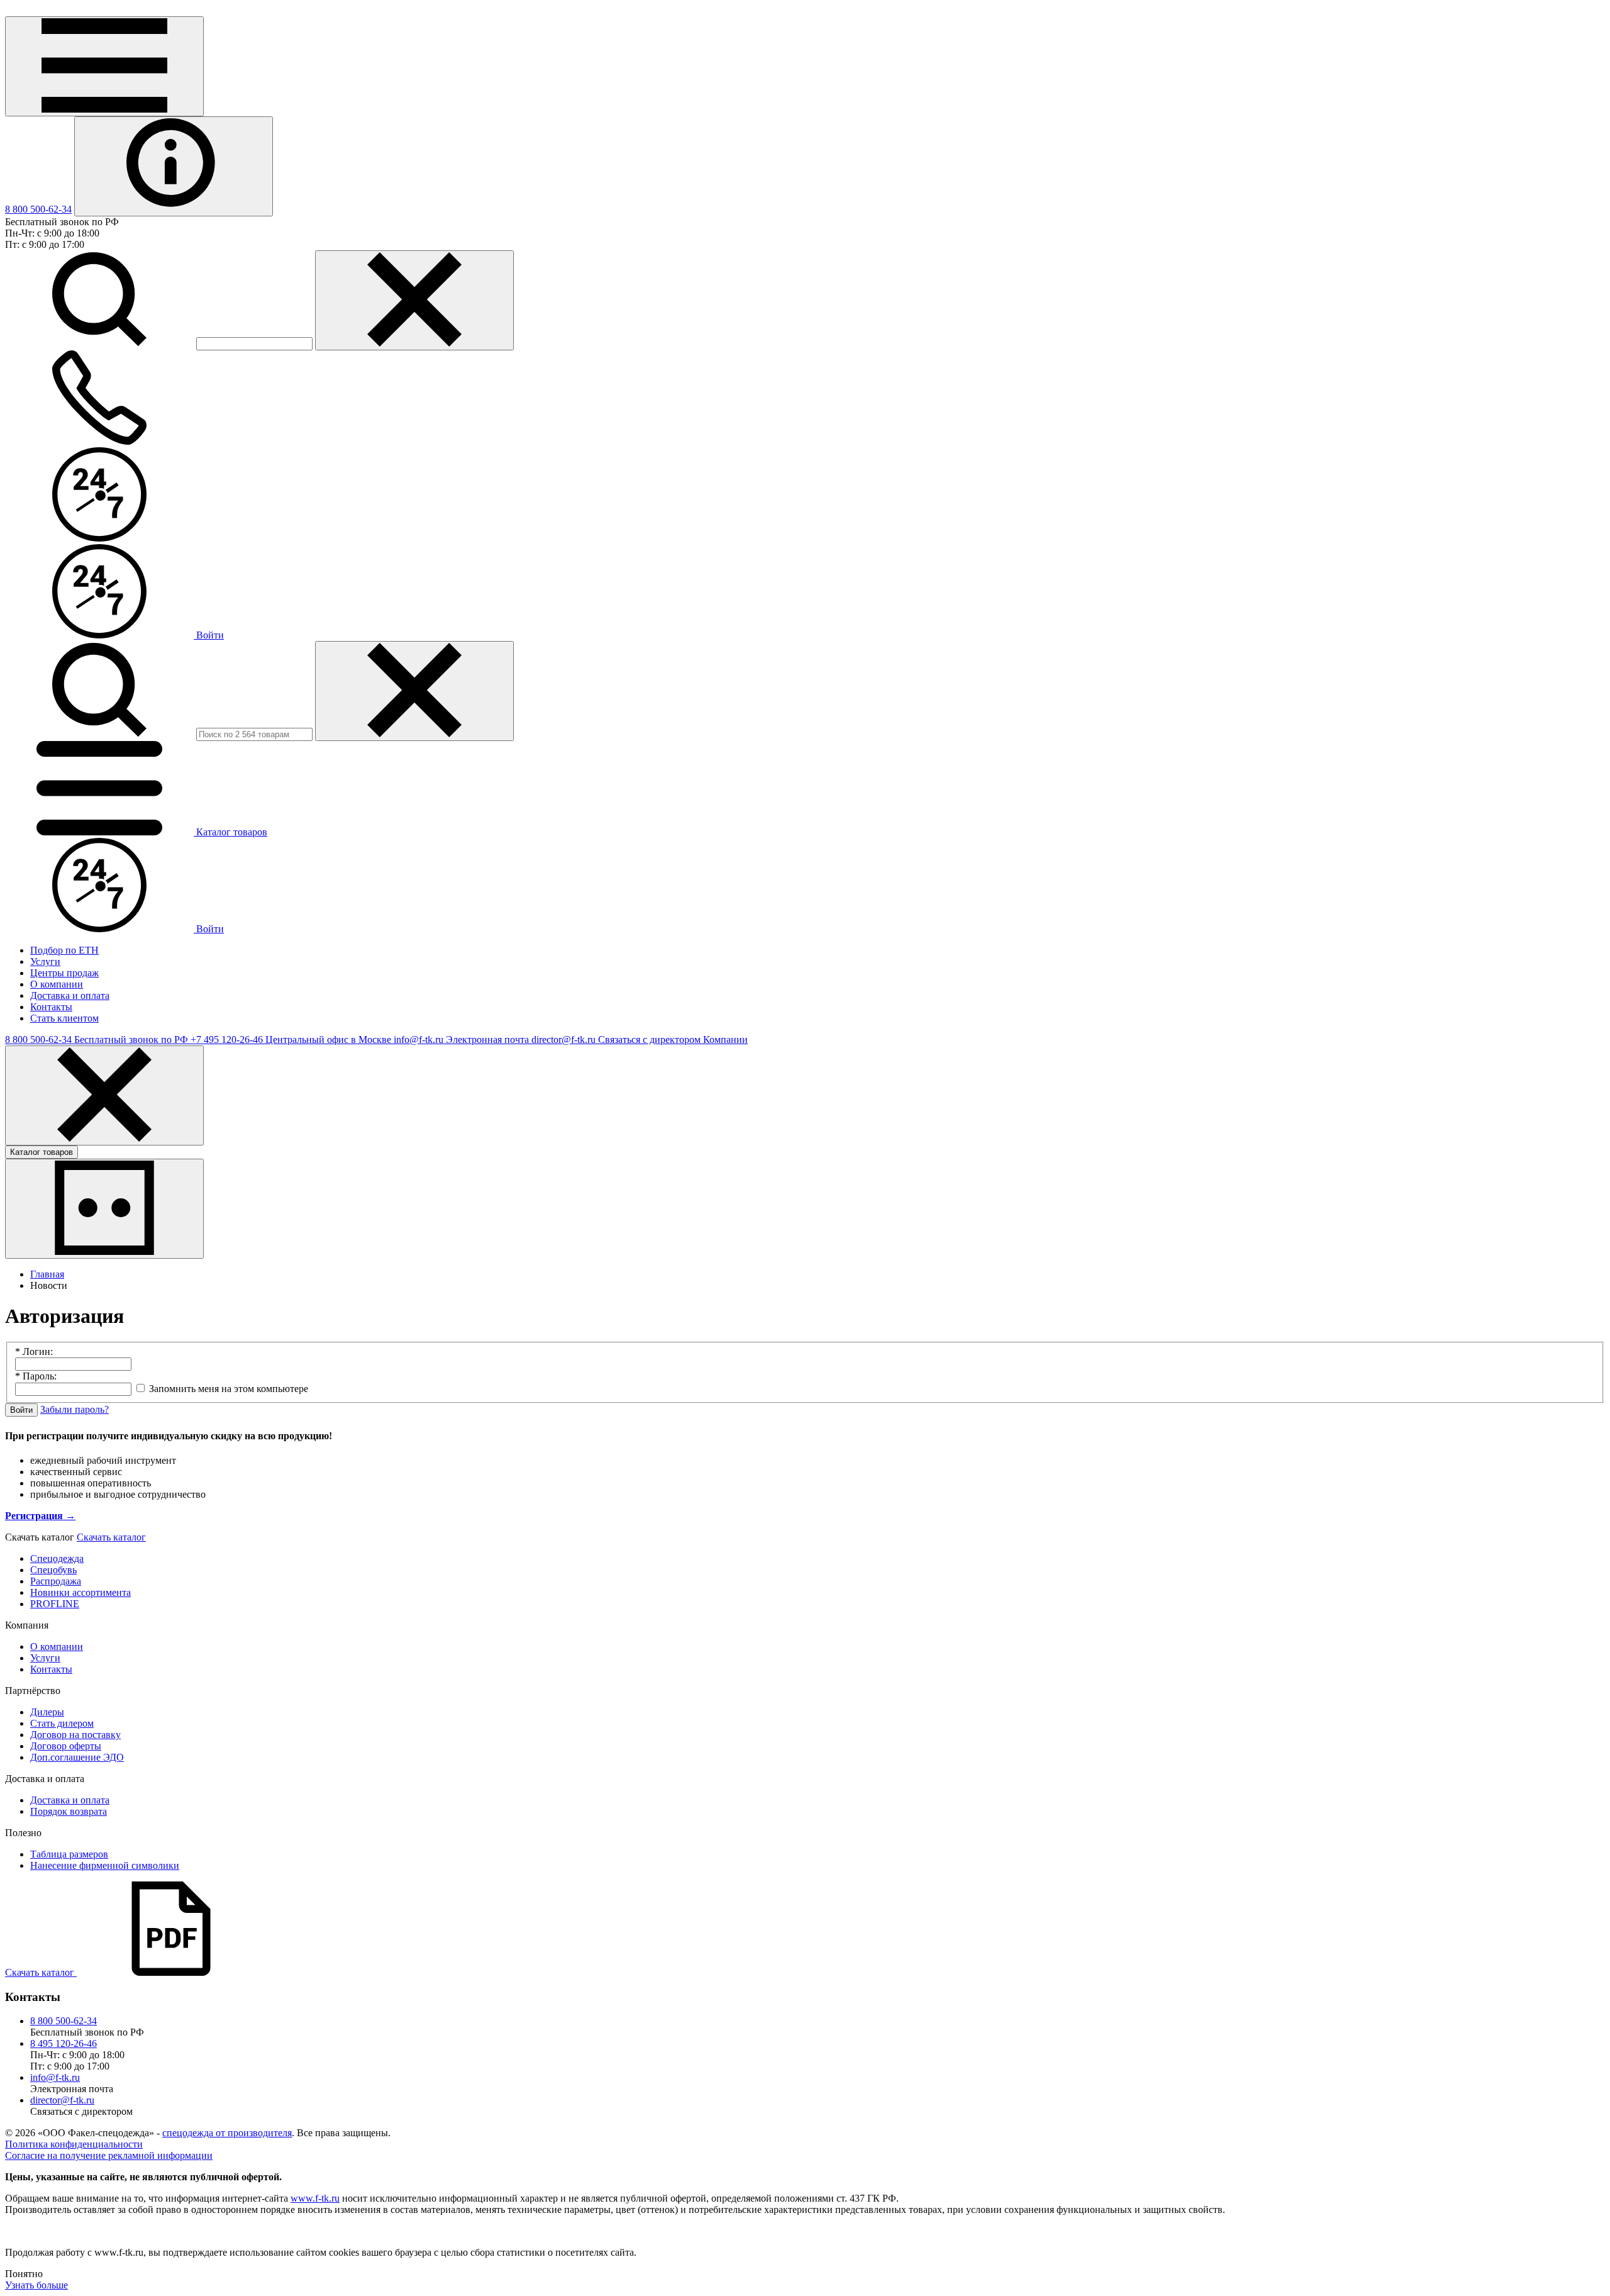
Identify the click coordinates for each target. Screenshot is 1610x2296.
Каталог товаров (42, 1152)
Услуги (45, 1658)
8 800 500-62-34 (38, 209)
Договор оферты (66, 1746)
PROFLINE (55, 1604)
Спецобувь (53, 1570)
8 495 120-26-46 (64, 2043)
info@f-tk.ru (55, 2077)
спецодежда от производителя (227, 2133)
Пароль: (36, 1376)
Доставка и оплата (70, 1800)
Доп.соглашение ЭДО (77, 1757)
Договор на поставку (75, 1735)
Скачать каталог (111, 1537)
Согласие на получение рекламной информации (109, 2155)
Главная (47, 1274)
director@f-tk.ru (62, 2100)
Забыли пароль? (75, 1409)
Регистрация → (40, 1516)
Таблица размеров (69, 1854)
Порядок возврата (69, 1811)
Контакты (51, 1669)
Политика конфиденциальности (74, 2144)
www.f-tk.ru (315, 2198)
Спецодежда (57, 1558)
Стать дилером (62, 1723)
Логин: (34, 1351)
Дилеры (47, 1712)
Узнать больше (36, 2285)
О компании (57, 1647)
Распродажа (56, 1581)
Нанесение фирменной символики (105, 1865)
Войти (209, 635)
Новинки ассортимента (80, 1592)
